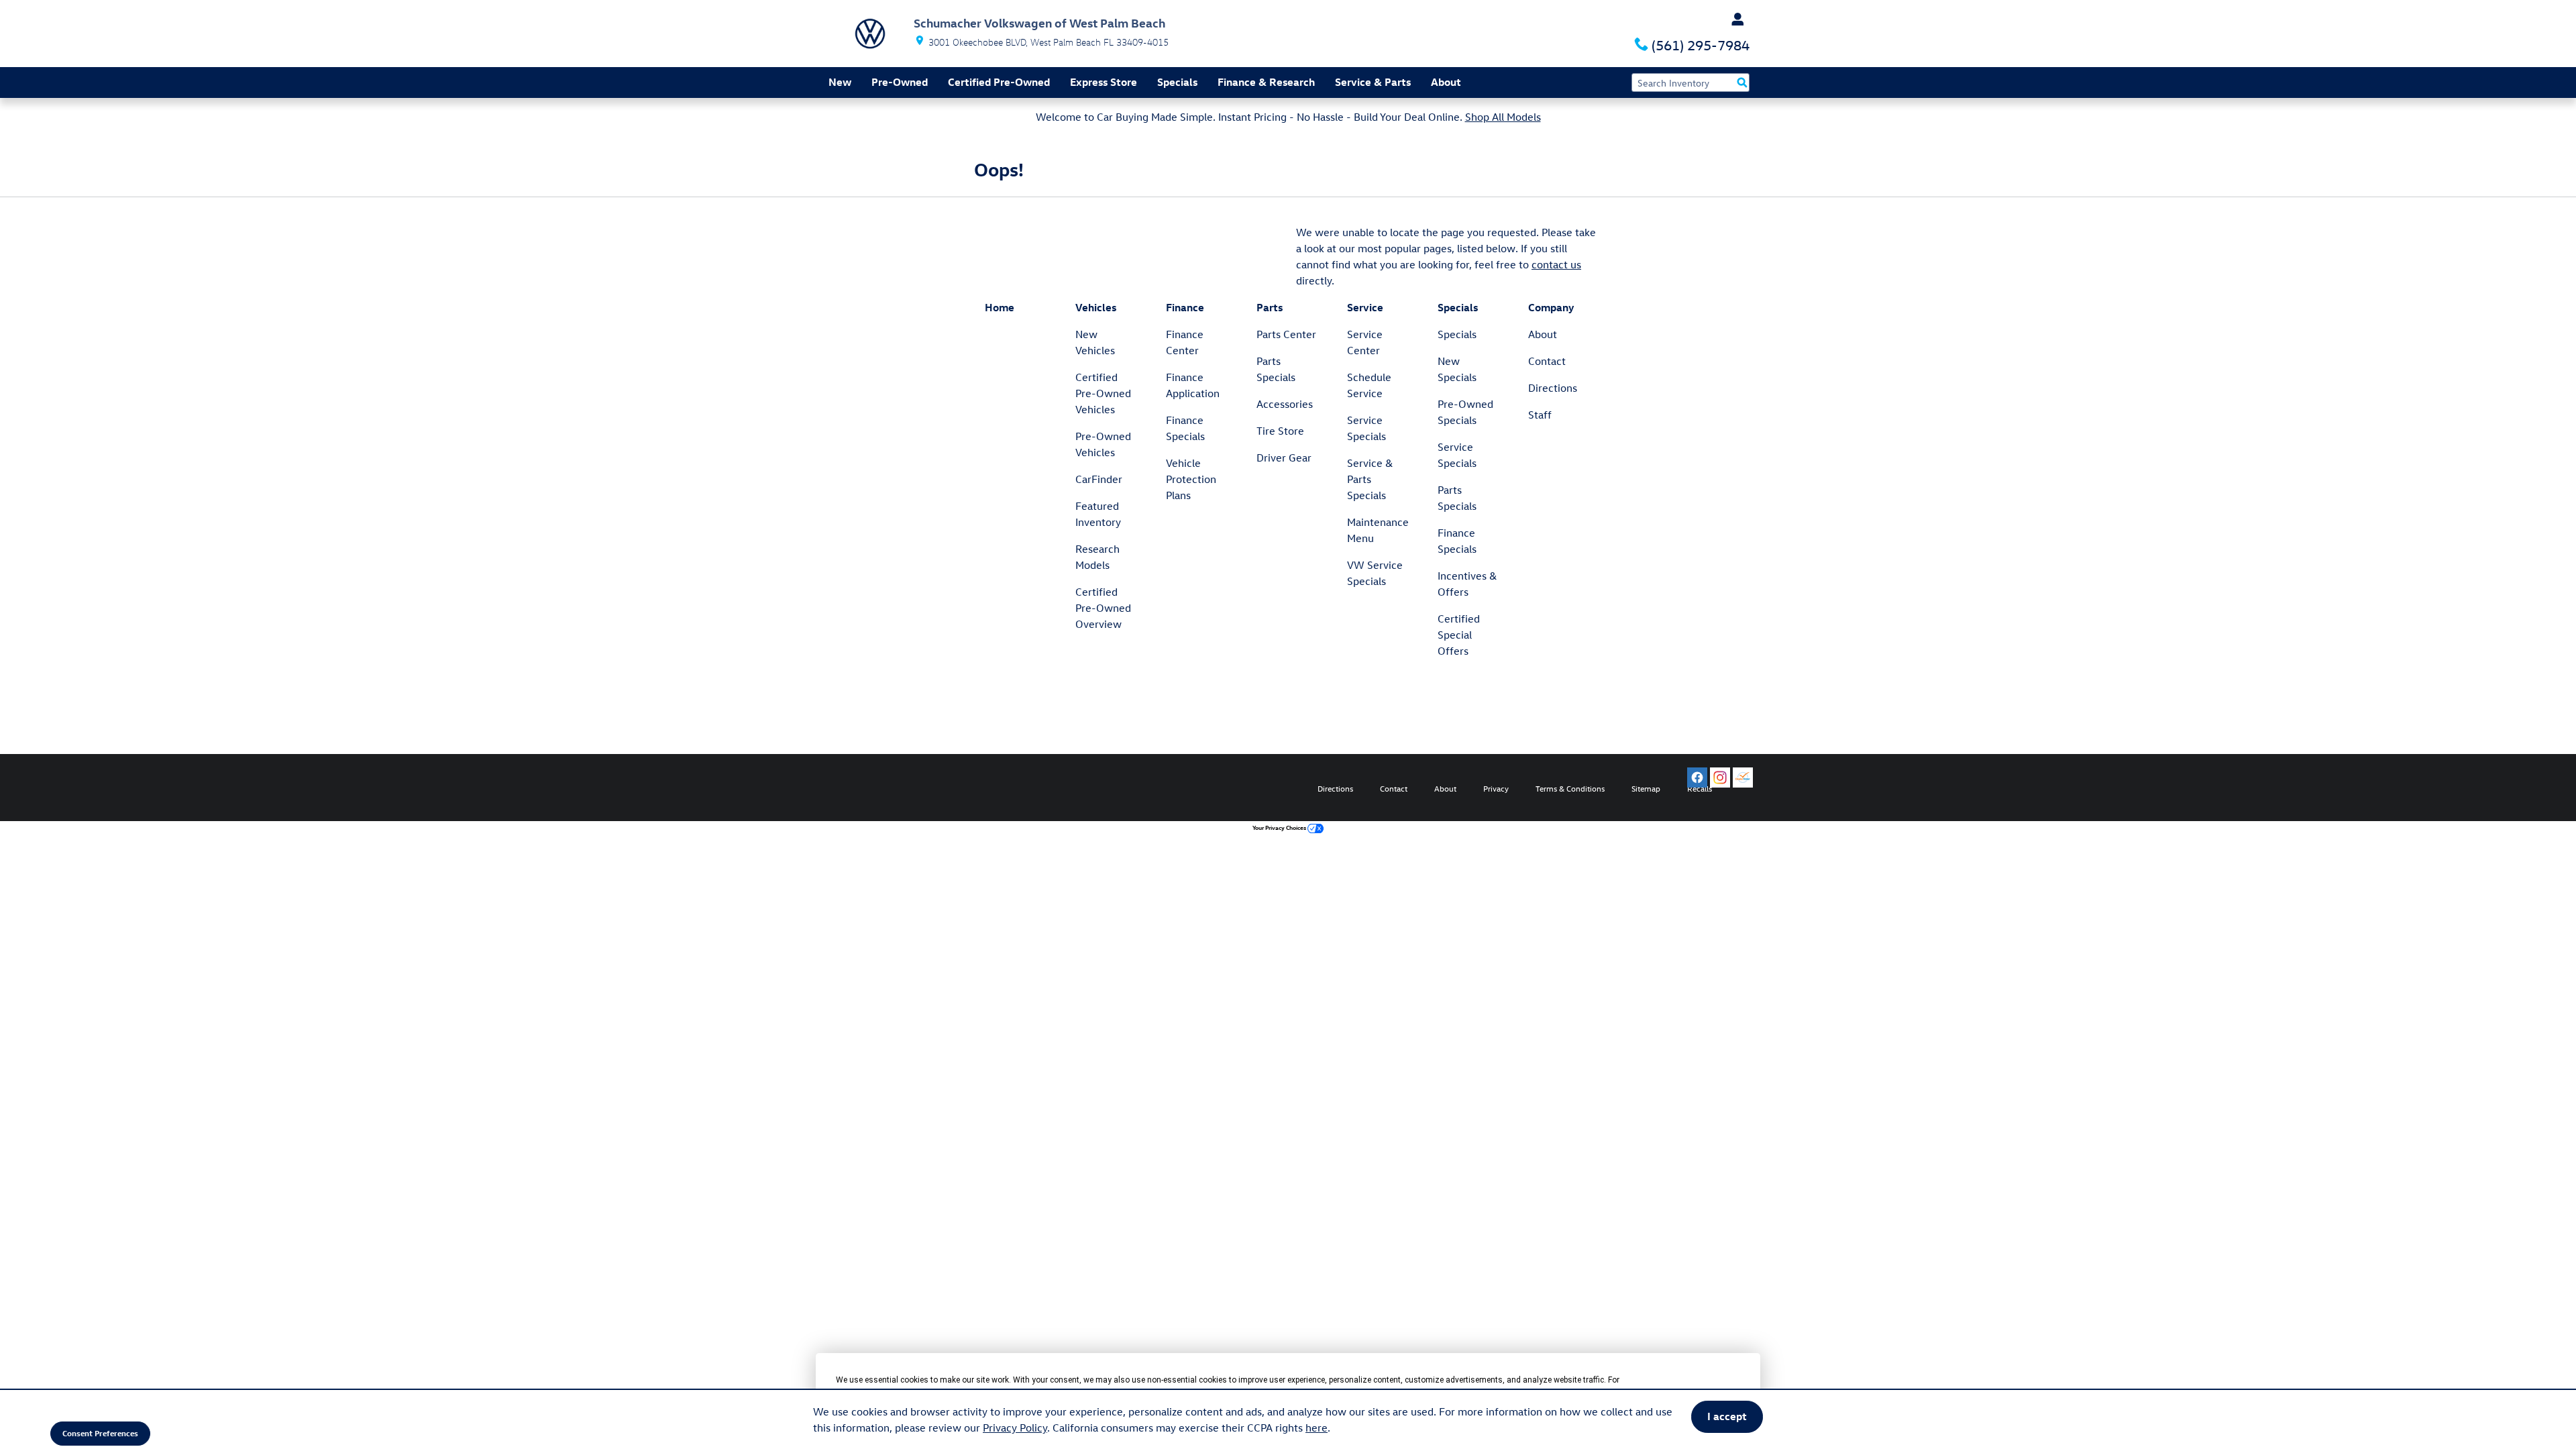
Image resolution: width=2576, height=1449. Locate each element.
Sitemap (1646, 788)
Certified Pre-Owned (999, 82)
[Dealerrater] (1743, 777)
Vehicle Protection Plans (1191, 479)
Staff (1540, 415)
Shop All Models (1503, 117)
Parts (1270, 307)
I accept (1727, 1416)
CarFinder (1099, 479)
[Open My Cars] (1734, 19)
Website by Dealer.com (877, 788)
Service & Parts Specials (1370, 479)
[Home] (870, 34)
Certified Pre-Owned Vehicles (1103, 393)
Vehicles (1096, 307)
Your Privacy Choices (1280, 827)
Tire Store (1280, 431)
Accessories (1285, 404)
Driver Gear (1284, 458)
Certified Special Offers (1459, 635)
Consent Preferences (100, 1433)
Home (1000, 307)
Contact (1547, 361)
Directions (1553, 388)
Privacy (1496, 788)
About (1446, 82)
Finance (1185, 307)
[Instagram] (1720, 777)
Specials (1177, 82)
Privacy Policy (1015, 1428)
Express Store (1104, 82)
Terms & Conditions (1570, 788)
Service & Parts (1373, 82)
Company (1551, 307)
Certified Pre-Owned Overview (1103, 608)
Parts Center (1286, 334)
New (840, 82)
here (1317, 1428)
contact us (1556, 264)
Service (1365, 307)
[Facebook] (1697, 777)
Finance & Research (1266, 82)
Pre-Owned (900, 82)
